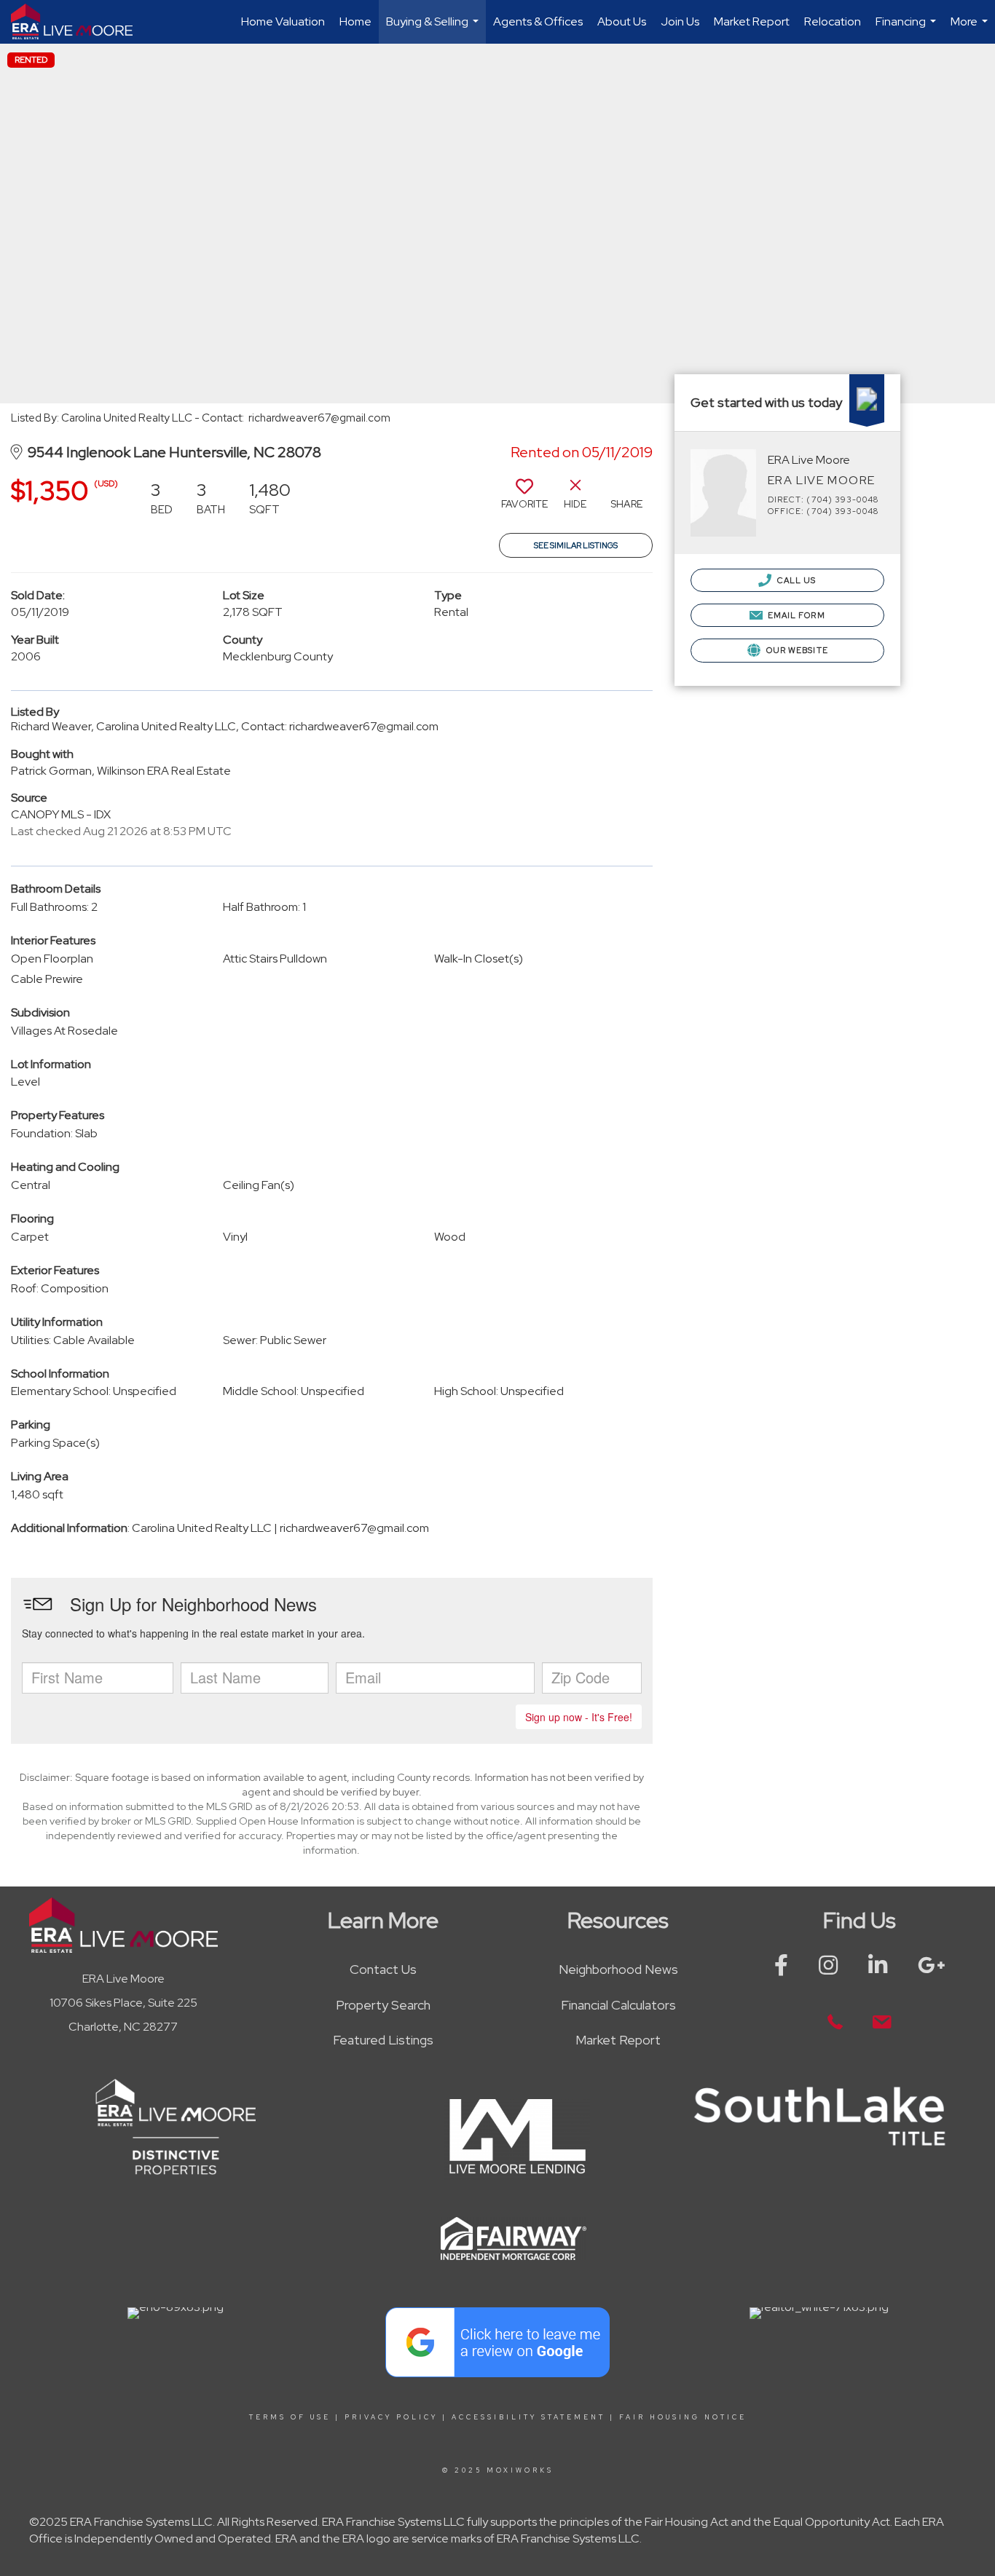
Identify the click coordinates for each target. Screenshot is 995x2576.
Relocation (833, 21)
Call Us (796, 580)
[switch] (524, 499)
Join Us (680, 21)
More (971, 29)
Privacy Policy (391, 2417)
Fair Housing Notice (683, 2417)
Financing (908, 29)
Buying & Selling (434, 29)
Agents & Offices (538, 21)
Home (355, 21)
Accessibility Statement (528, 2417)
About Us (622, 21)
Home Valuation (283, 21)
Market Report (752, 21)
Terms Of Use (290, 2417)
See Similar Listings (576, 545)
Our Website (796, 650)
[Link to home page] (79, 22)
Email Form (795, 615)
